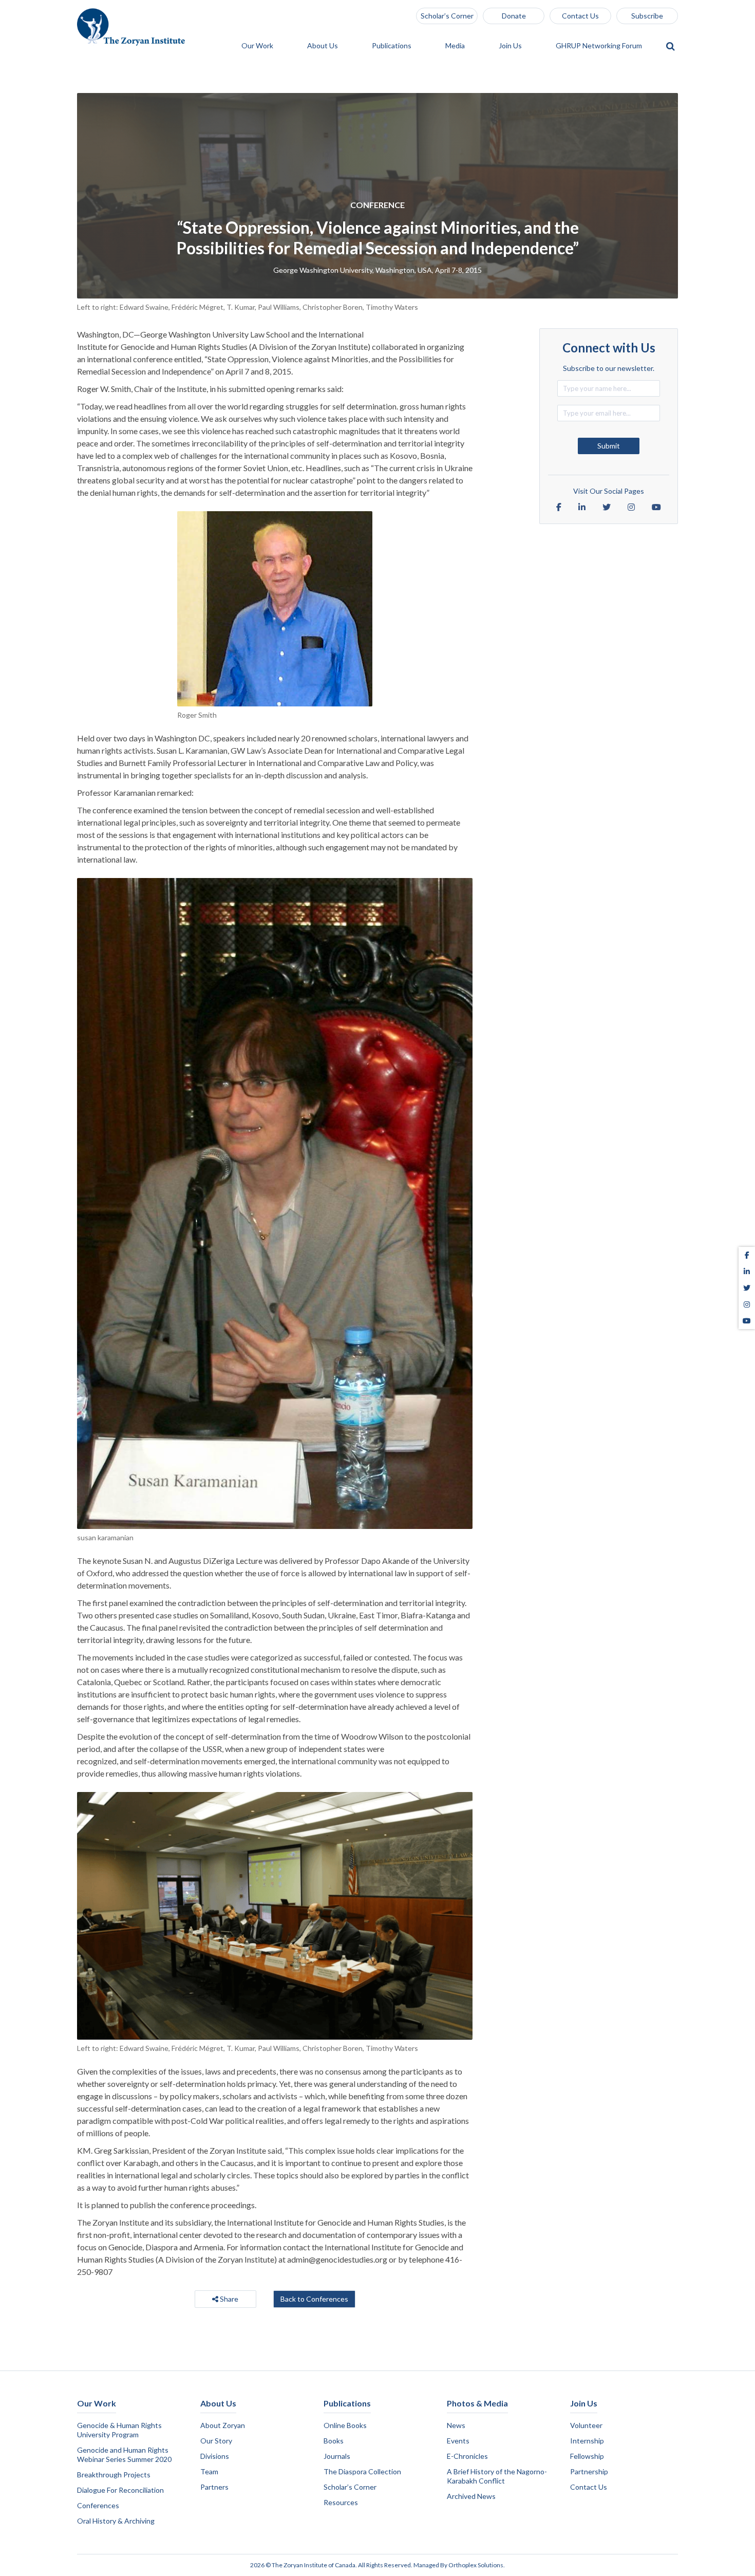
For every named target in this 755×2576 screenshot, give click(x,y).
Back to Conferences (314, 2299)
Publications (392, 46)
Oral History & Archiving (116, 2521)
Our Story (216, 2441)
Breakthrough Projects (114, 2475)
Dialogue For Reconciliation (120, 2490)
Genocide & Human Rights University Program (119, 2430)
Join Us (511, 46)
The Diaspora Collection (362, 2471)
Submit (609, 446)
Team (209, 2471)
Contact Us (580, 16)
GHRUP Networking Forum (600, 46)
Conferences (98, 2505)
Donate (514, 16)
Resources (341, 2502)
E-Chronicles (467, 2456)
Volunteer (586, 2425)
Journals (337, 2456)
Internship (587, 2441)
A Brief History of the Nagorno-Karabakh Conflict (497, 2476)
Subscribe (647, 16)
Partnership (589, 2471)
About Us (323, 46)
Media (456, 46)
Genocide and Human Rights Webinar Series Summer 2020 (124, 2454)
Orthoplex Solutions (476, 2565)
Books (334, 2441)
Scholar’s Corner (447, 16)
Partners (214, 2487)
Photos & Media (477, 2403)
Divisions (215, 2456)
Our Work (258, 46)
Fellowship (587, 2456)
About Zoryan (223, 2425)
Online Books (345, 2425)
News (456, 2425)
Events (458, 2441)
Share (228, 2299)
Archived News (471, 2496)
